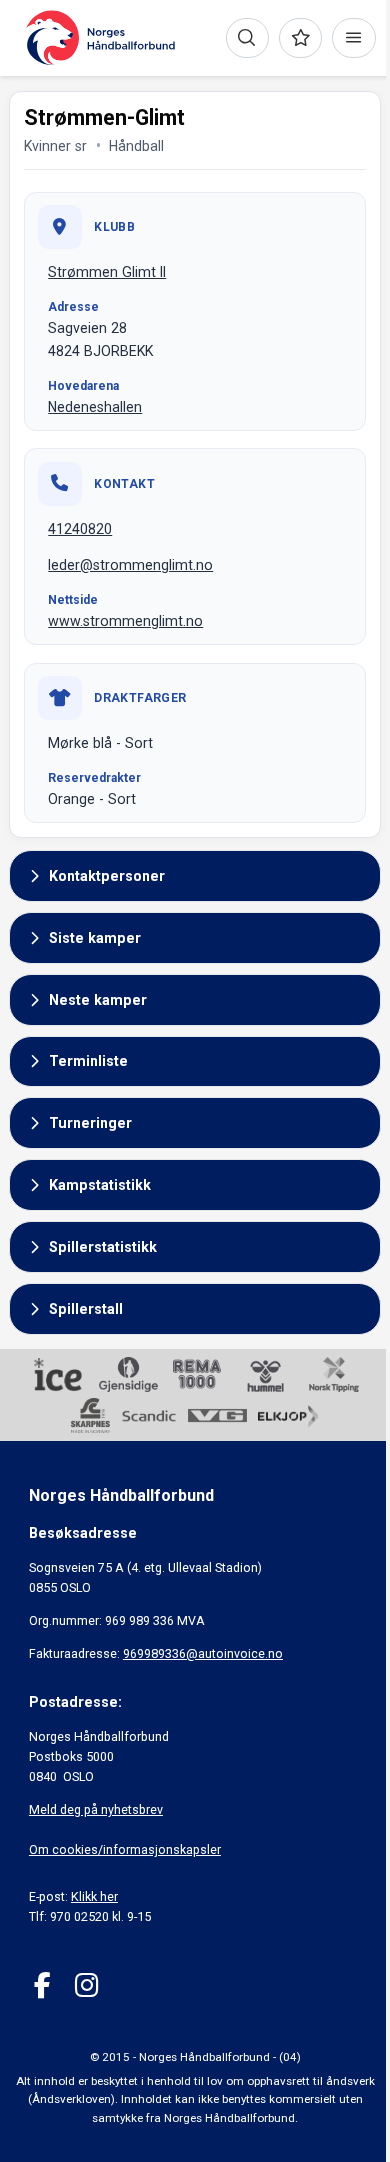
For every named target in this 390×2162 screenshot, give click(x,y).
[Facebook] (42, 1985)
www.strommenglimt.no (125, 621)
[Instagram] (86, 1985)
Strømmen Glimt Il (107, 272)
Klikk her (94, 1896)
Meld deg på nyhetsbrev (96, 1809)
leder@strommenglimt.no (130, 565)
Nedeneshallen (95, 407)
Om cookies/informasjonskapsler (125, 1849)
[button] (195, 876)
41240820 (80, 529)
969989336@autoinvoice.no (203, 1653)
